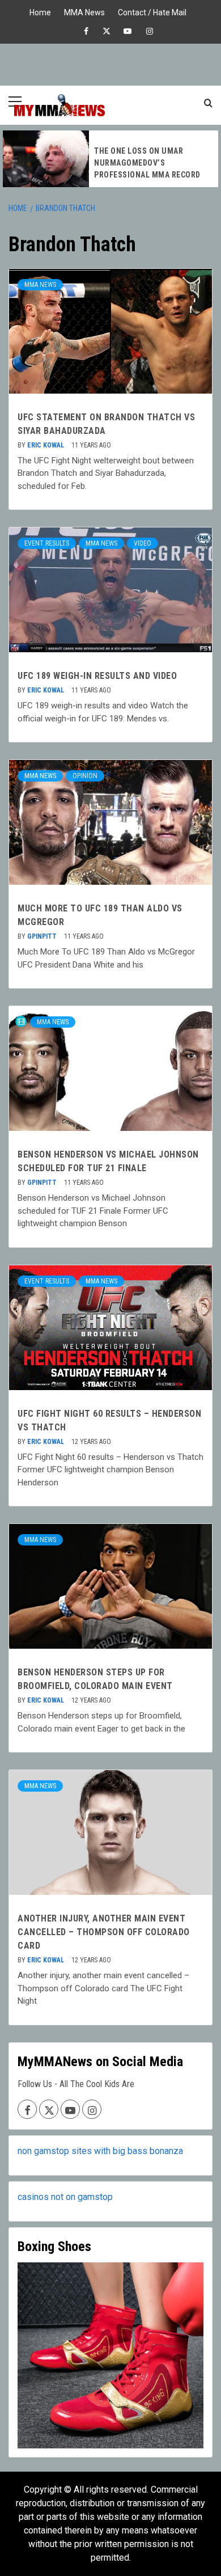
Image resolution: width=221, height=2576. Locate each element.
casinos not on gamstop (65, 2197)
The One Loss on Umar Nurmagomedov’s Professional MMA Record (147, 163)
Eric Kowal (46, 445)
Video (143, 543)
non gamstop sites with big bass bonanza (100, 2151)
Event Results (47, 543)
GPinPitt (43, 936)
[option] (110, 159)
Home (40, 11)
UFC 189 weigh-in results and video (97, 676)
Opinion (85, 776)
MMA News (84, 11)
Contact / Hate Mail (152, 11)
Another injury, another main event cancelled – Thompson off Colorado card (104, 1932)
